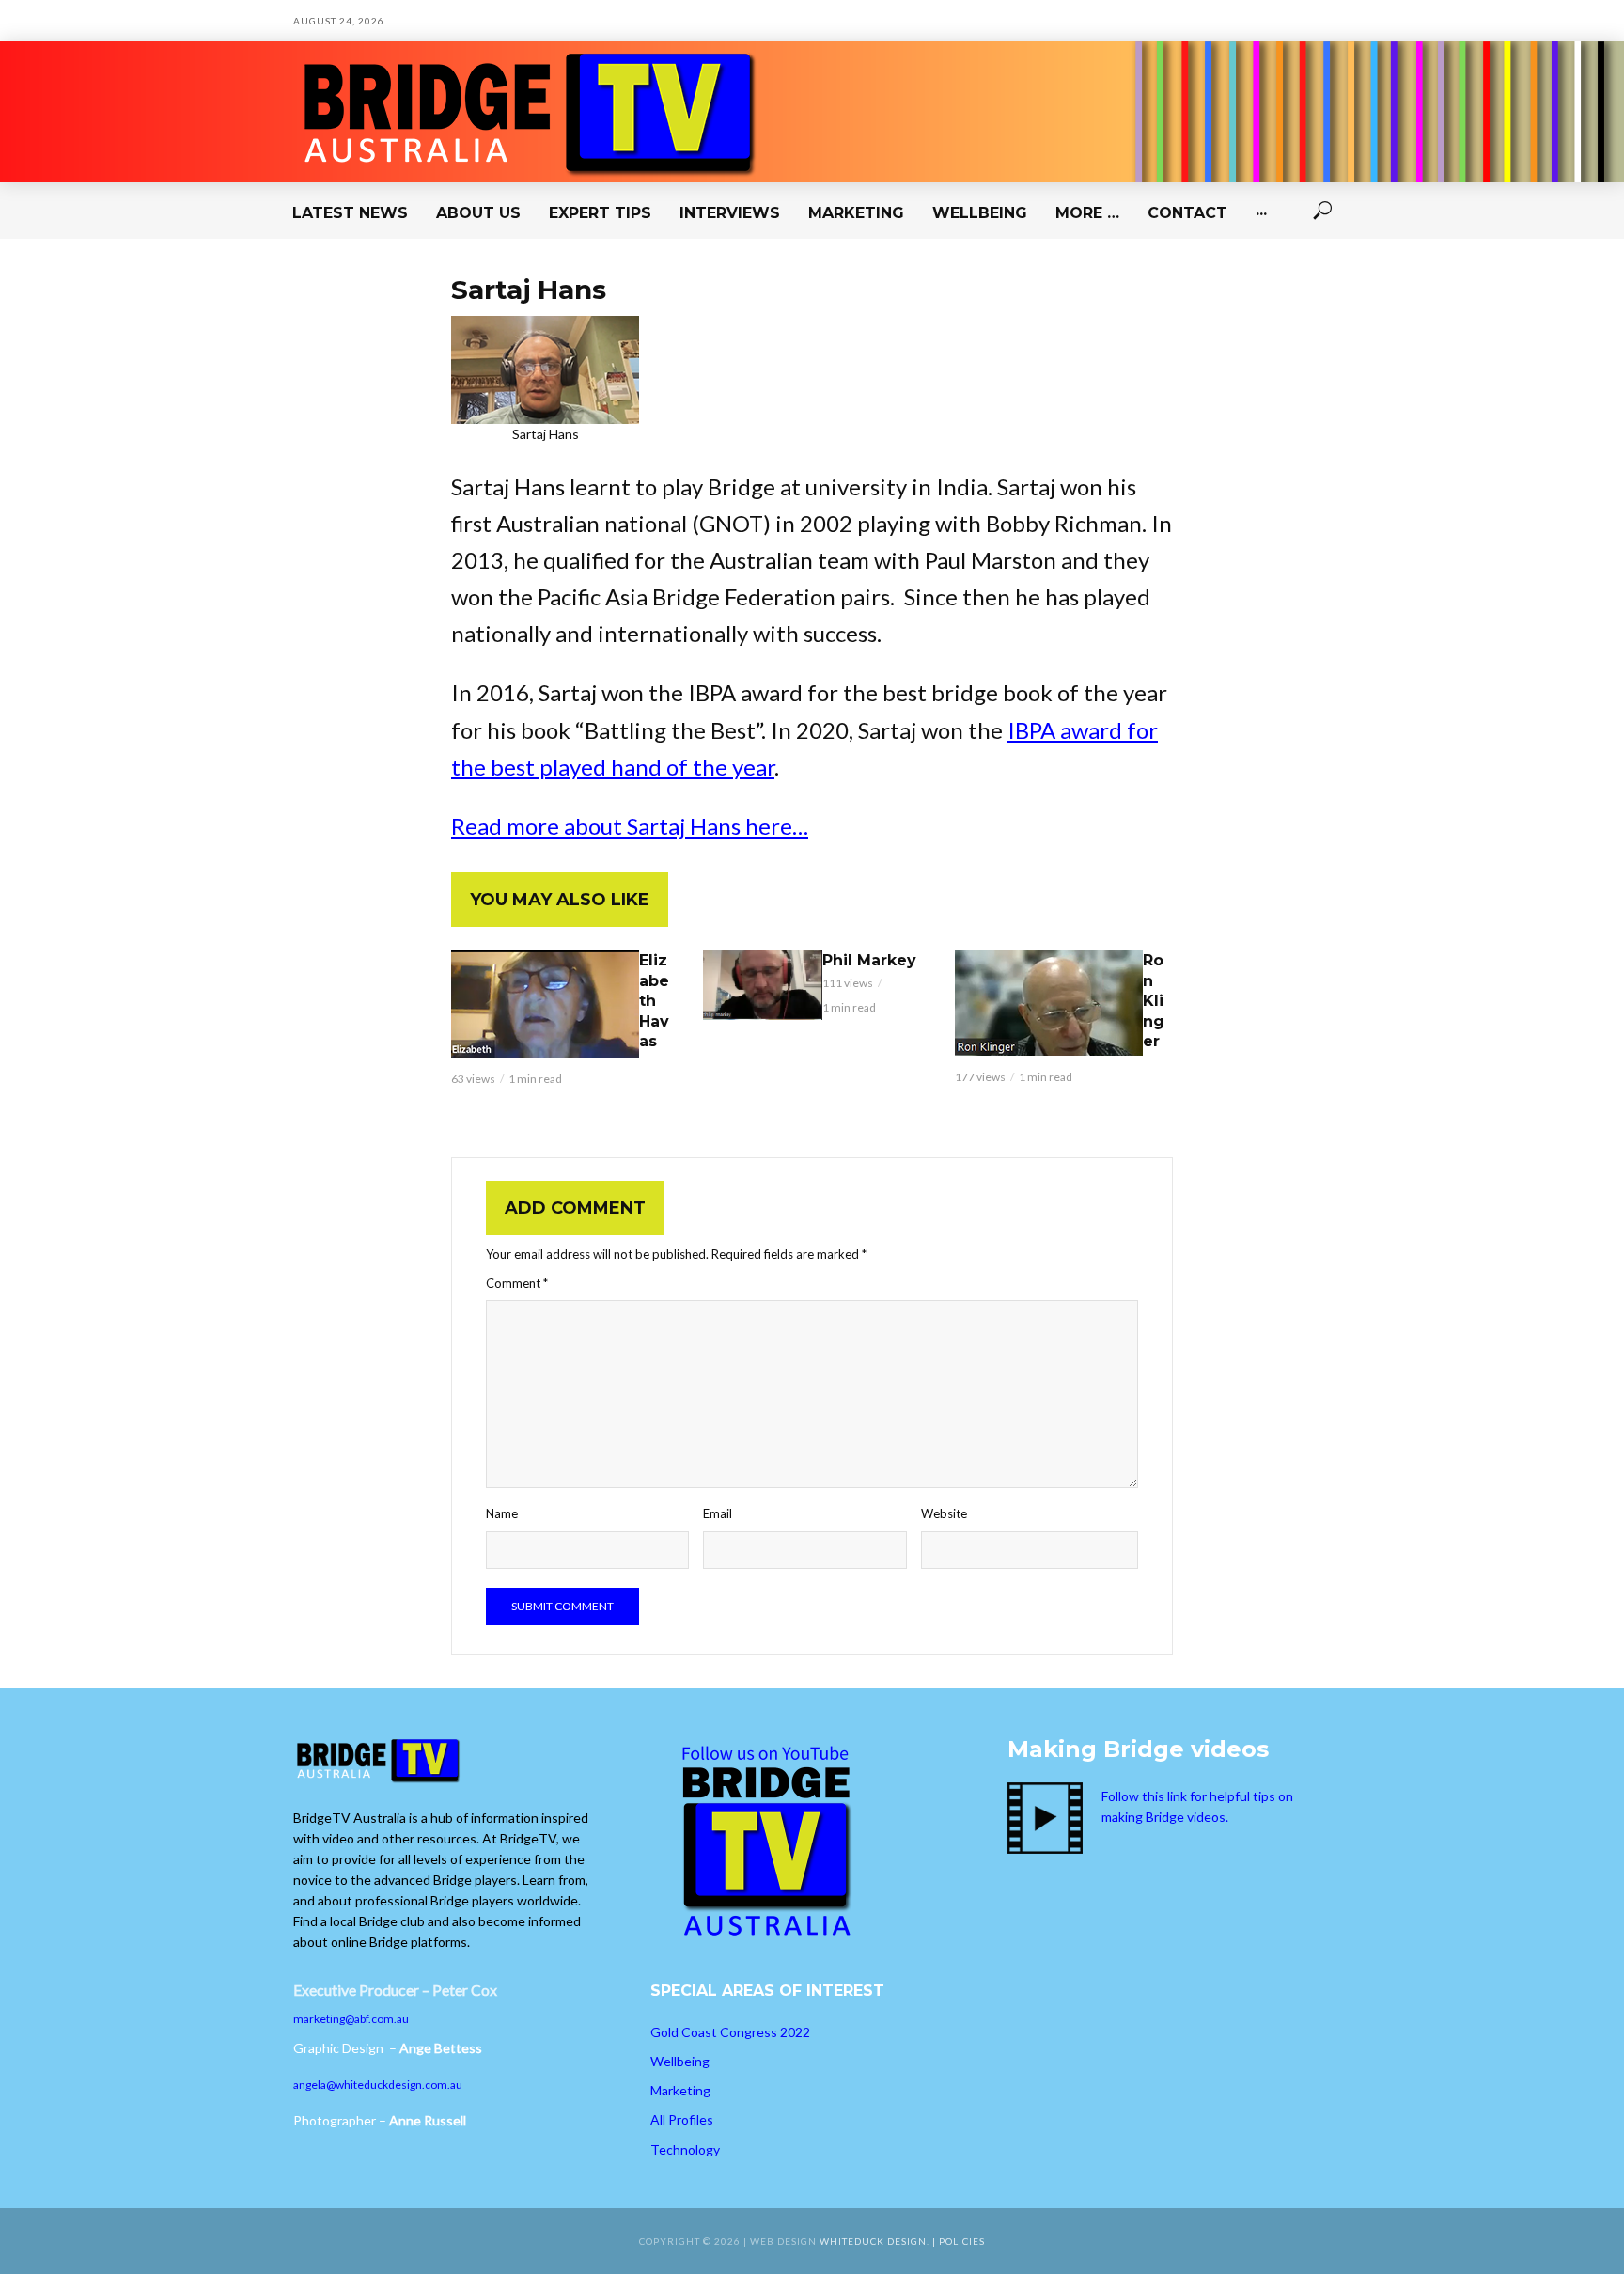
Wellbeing (980, 213)
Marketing (856, 213)
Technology (685, 2149)
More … (1087, 213)
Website (944, 1513)
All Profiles (682, 2119)
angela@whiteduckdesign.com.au (378, 2085)
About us (478, 213)
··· (1261, 213)
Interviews (730, 213)
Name (502, 1513)
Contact (1187, 213)
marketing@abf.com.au (351, 2019)
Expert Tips (600, 213)
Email (718, 1513)
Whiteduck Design (873, 2241)
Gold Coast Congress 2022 (730, 2032)
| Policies (959, 2241)
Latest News (350, 213)
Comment (517, 1283)
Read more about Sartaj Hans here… (630, 826)
